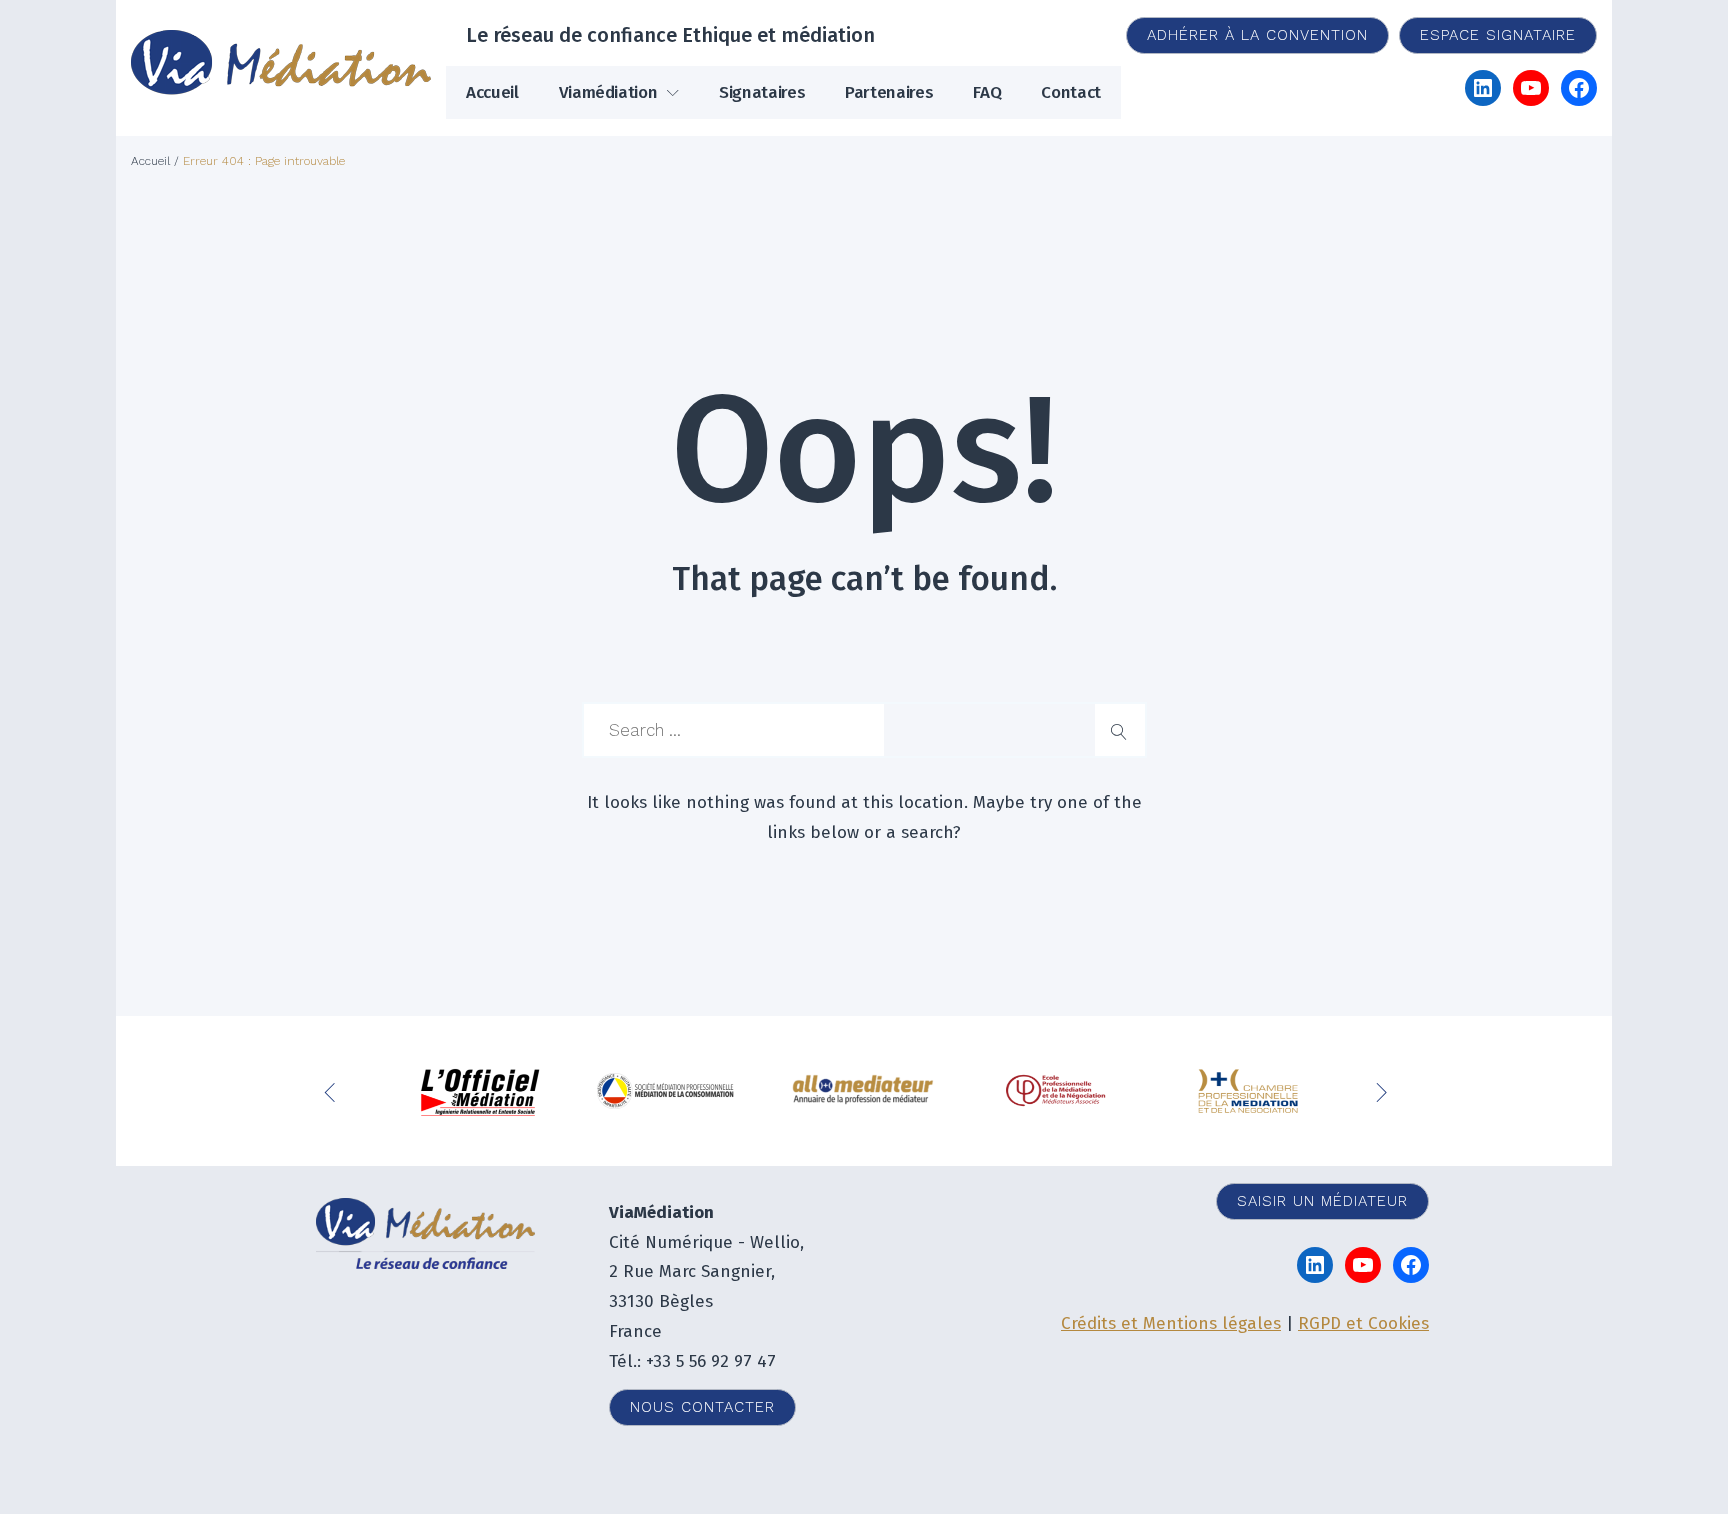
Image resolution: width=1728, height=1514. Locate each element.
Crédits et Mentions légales (1171, 1323)
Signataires (762, 92)
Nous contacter (702, 1407)
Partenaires (889, 92)
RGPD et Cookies (1363, 1323)
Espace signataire (1498, 35)
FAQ (987, 92)
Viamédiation (608, 92)
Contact (1071, 92)
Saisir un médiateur (1322, 1201)
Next (1384, 1091)
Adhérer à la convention (1257, 35)
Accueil (492, 92)
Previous (334, 1091)
